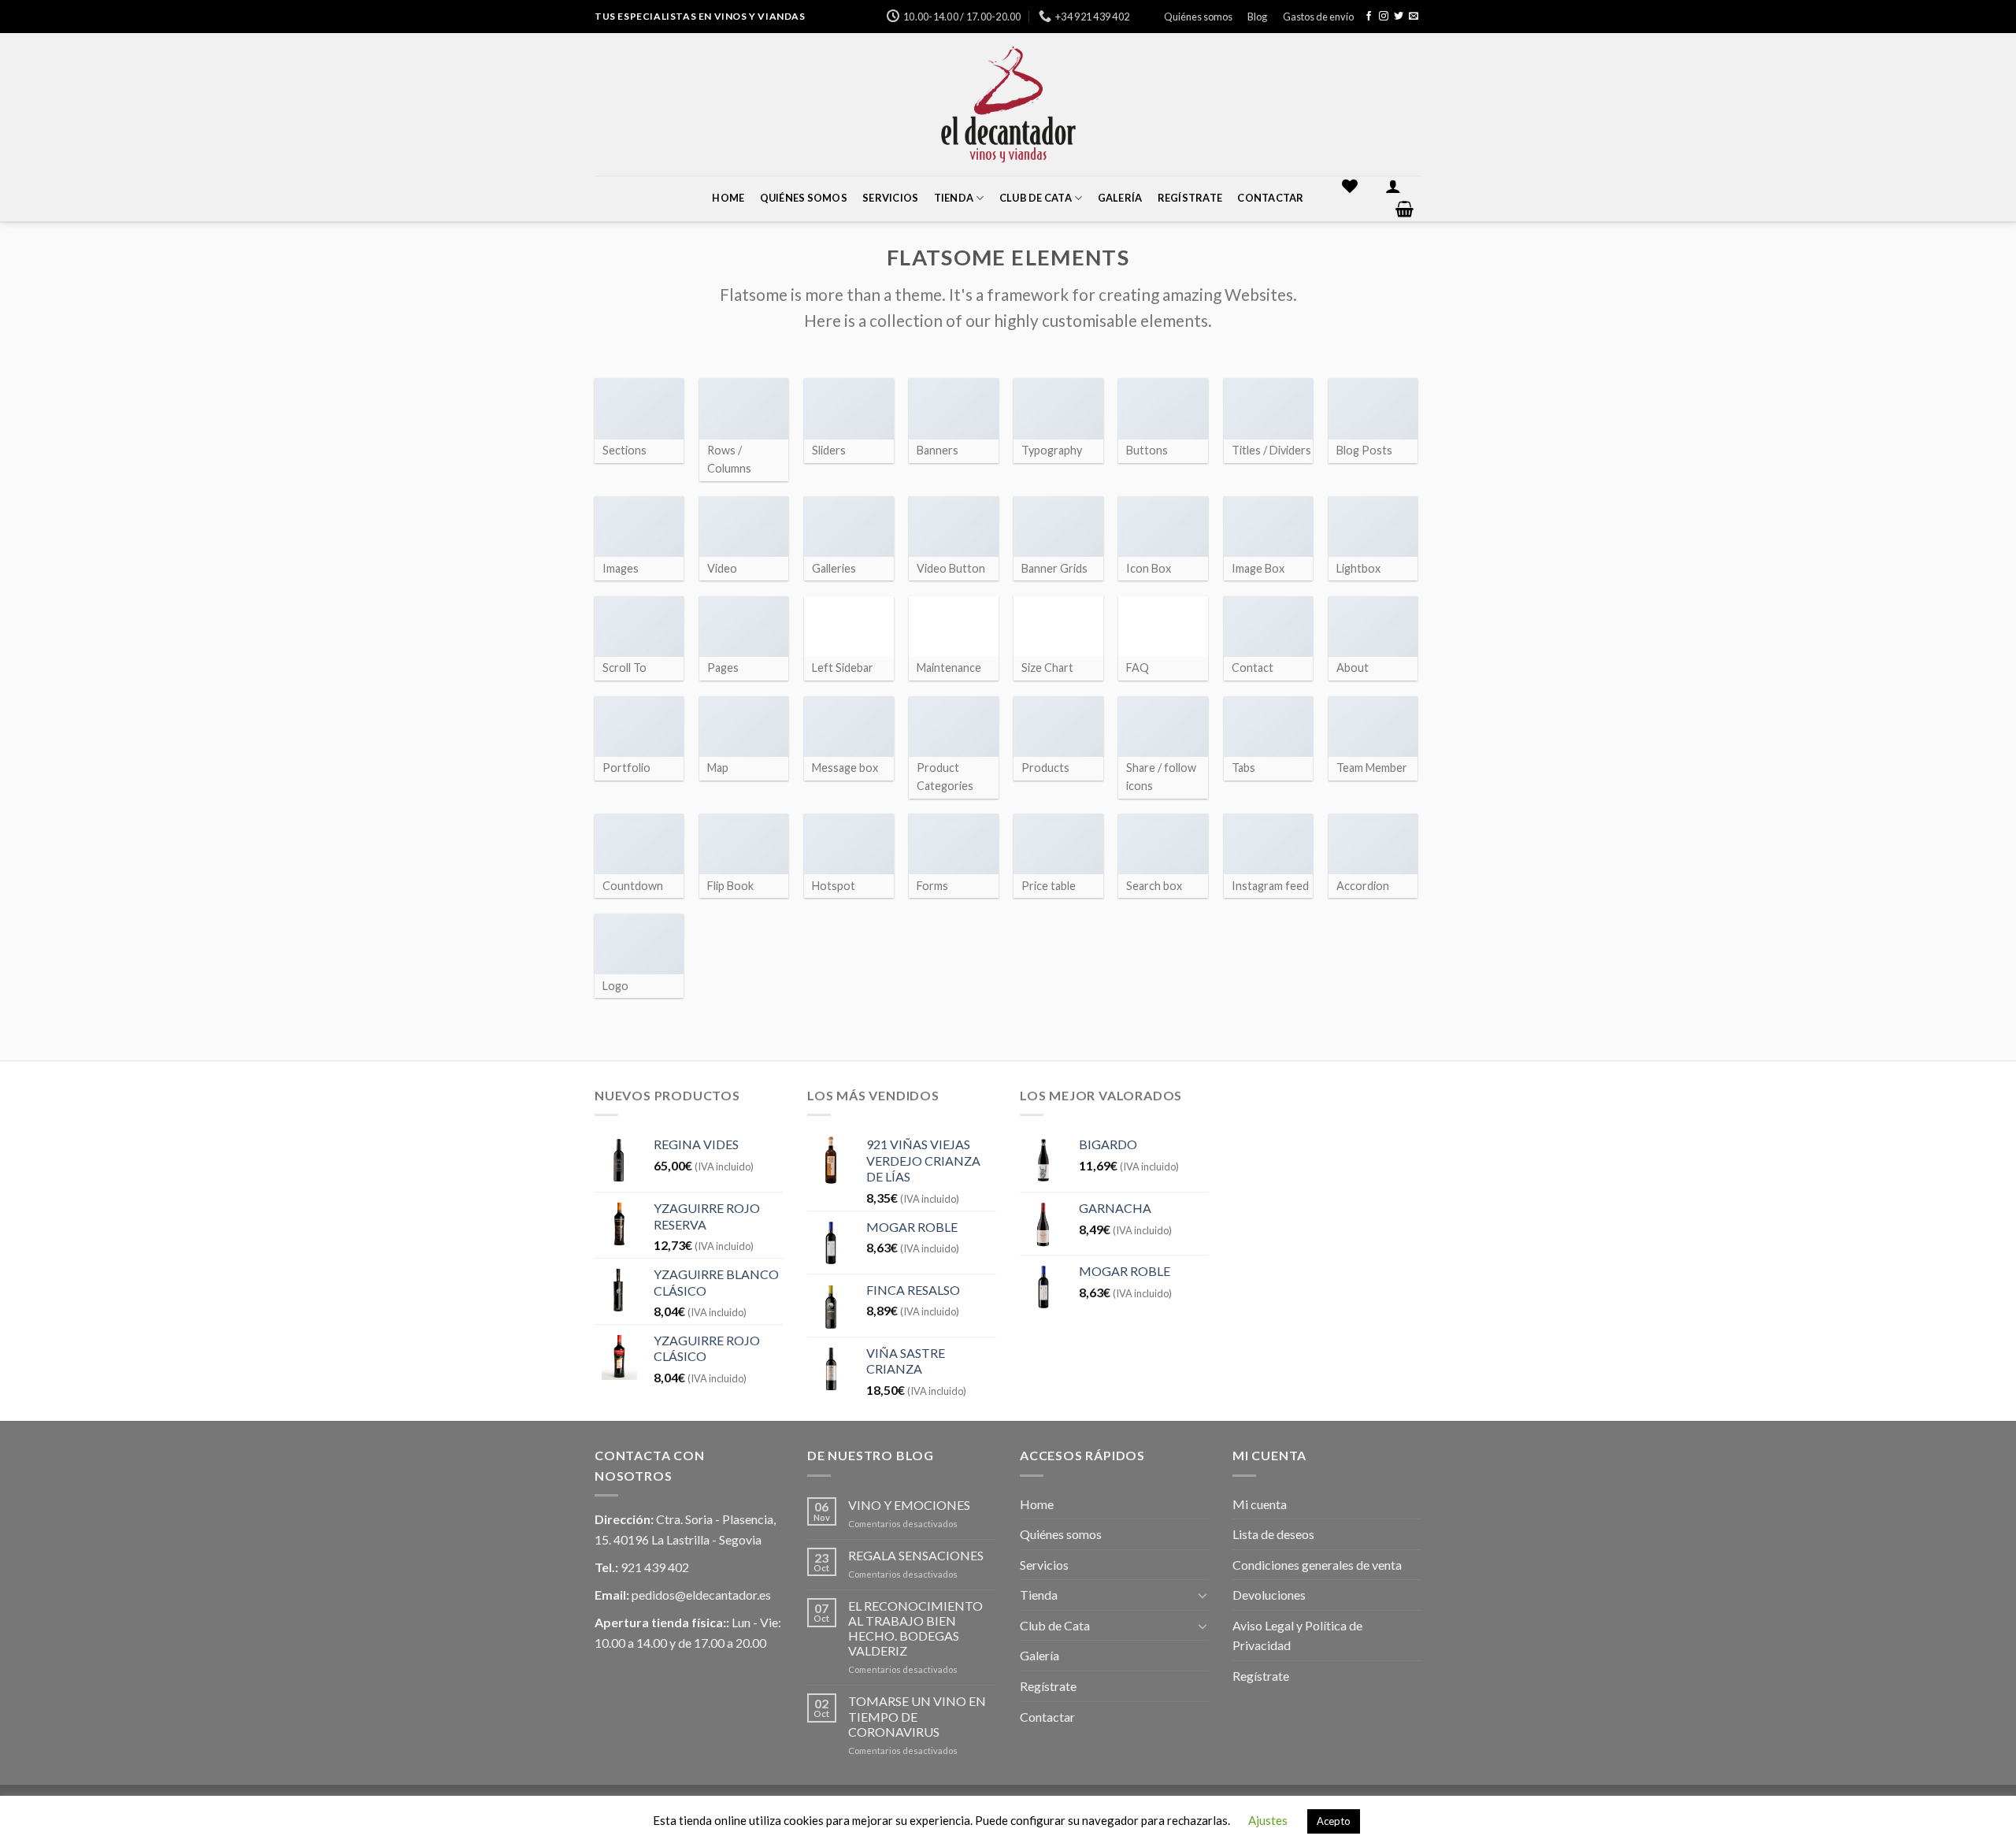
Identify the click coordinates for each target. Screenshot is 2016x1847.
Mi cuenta (1260, 1504)
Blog (1257, 17)
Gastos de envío (1318, 17)
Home (728, 198)
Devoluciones (1269, 1595)
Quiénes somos (1198, 17)
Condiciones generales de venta (1317, 1565)
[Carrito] (1405, 209)
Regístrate (1190, 198)
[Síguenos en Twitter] (1399, 17)
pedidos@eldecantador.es (701, 1595)
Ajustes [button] (1268, 1820)
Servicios (890, 198)
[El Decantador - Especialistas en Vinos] (1008, 104)
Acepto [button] (1334, 1821)
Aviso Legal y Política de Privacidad (1297, 1636)
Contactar (1270, 198)
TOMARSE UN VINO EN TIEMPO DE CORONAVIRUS (917, 1716)
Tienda (954, 198)
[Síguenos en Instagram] (1384, 17)
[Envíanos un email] (1414, 17)
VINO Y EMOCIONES (909, 1505)
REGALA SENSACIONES (916, 1555)
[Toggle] (1203, 1595)
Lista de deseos (1273, 1534)
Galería (1120, 198)
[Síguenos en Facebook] (1369, 17)
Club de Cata (1036, 198)
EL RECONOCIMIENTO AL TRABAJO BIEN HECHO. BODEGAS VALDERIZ (915, 1628)
